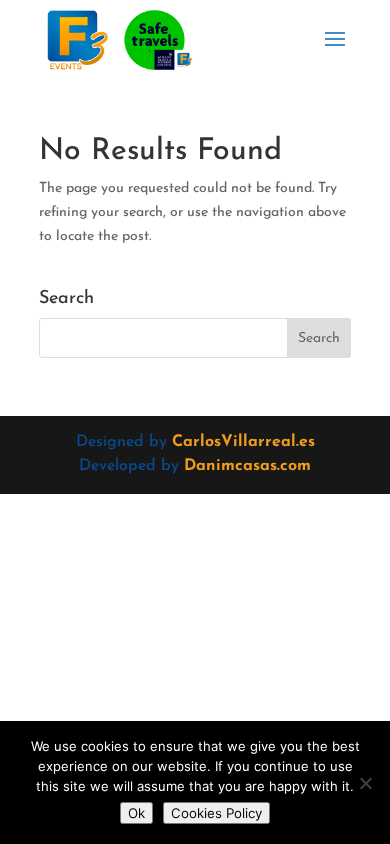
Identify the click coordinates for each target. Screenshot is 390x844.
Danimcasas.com (247, 466)
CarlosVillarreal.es (243, 442)
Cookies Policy (216, 813)
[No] (365, 783)
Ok (136, 813)
